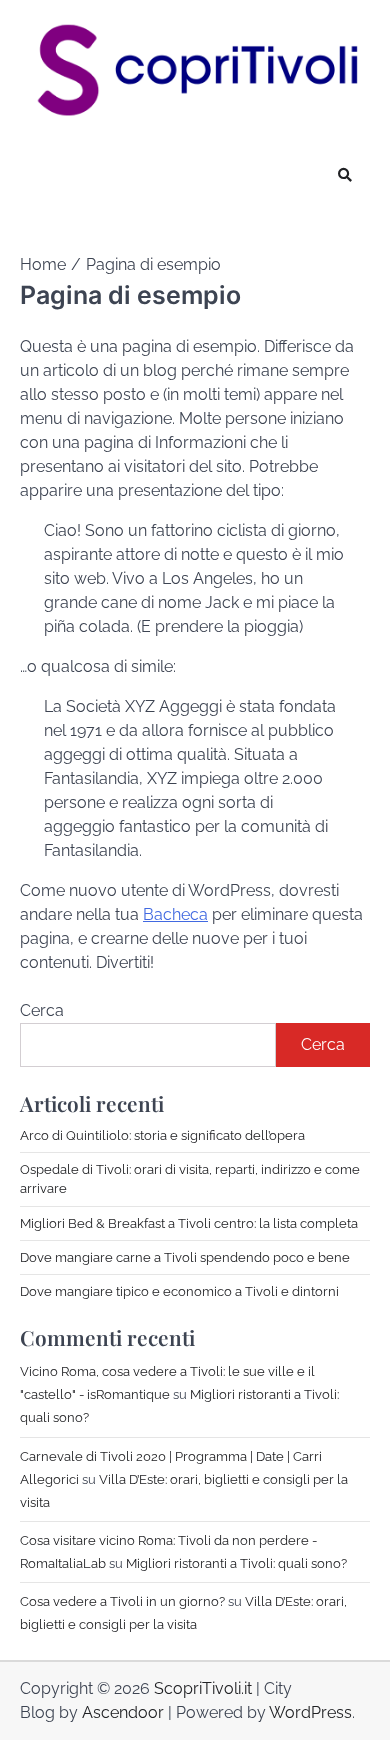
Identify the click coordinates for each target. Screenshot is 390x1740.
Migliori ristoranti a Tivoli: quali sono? (236, 1563)
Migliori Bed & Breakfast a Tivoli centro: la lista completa (189, 1223)
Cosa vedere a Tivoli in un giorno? (122, 1601)
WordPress (310, 1712)
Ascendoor (123, 1712)
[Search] (345, 175)
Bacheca (175, 914)
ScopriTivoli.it (203, 1688)
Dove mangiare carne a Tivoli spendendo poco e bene (185, 1257)
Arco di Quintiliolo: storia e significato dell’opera (162, 1135)
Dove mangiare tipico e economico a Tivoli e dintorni (179, 1291)
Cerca (42, 1010)
